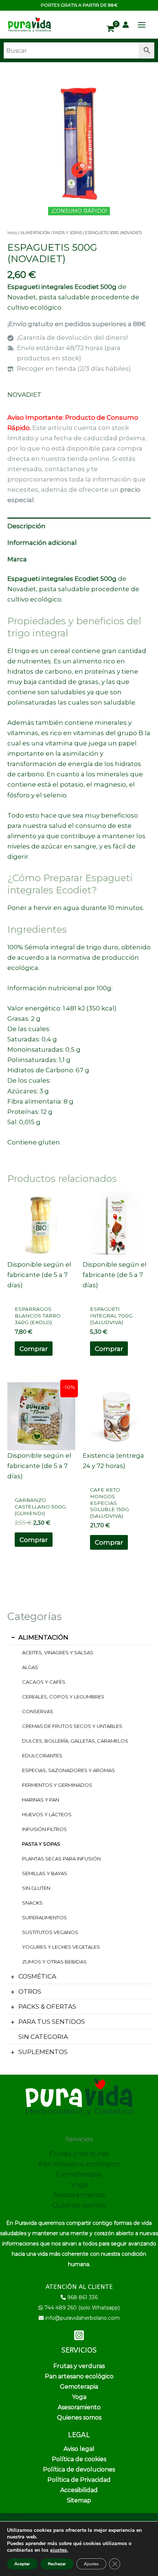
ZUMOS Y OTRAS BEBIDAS (54, 1962)
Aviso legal (79, 2449)
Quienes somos (79, 2205)
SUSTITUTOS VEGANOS (50, 1932)
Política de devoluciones (79, 2469)
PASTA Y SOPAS (41, 1844)
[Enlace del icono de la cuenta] (126, 25)
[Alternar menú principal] (142, 25)
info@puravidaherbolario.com (82, 2318)
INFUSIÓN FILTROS (44, 1829)
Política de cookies (79, 2459)
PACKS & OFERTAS (47, 2007)
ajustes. (59, 2550)
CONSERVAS (38, 1711)
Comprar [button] (34, 1349)
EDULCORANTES (42, 1755)
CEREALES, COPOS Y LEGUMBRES (63, 1697)
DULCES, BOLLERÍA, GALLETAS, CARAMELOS (75, 1741)
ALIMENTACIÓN (43, 1637)
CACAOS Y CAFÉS (44, 1682)
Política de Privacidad (79, 2480)
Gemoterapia (79, 2174)
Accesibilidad (79, 2490)
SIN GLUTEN (36, 1888)
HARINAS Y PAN (41, 1800)
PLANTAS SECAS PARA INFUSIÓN (61, 1859)
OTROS (30, 1991)
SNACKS (32, 1903)
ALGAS (30, 1667)
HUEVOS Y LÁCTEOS (47, 1814)
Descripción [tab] (26, 526)
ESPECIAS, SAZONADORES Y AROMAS (69, 1770)
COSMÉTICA (37, 1976)
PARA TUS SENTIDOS (52, 2022)
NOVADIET (24, 395)
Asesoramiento (79, 2195)
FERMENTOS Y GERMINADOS (57, 1785)
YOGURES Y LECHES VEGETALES (61, 1947)
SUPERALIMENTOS (44, 1917)
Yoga (79, 2185)
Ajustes (91, 2564)
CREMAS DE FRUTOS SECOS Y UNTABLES (72, 1726)
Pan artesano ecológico (79, 2164)
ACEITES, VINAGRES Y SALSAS (58, 1652)
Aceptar (22, 2564)
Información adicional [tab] (42, 543)
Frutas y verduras (79, 2154)
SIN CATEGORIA (43, 2037)
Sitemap (79, 2500)
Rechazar (57, 2564)
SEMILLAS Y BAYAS (45, 1873)
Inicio (12, 233)
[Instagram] (79, 2335)
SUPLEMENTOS (43, 2052)
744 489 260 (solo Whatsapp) (82, 2308)
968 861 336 (82, 2297)
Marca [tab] (17, 559)
